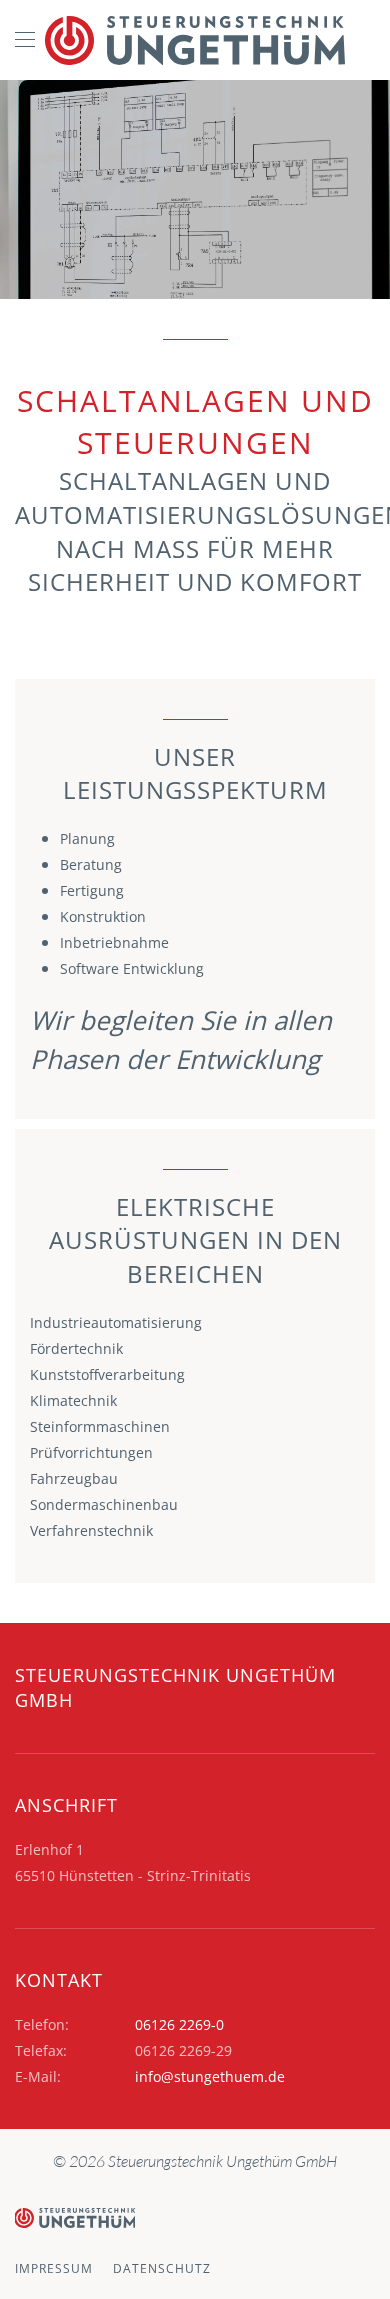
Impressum (54, 2268)
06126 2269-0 (179, 2024)
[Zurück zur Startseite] (195, 40)
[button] (25, 40)
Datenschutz (162, 2268)
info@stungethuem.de (210, 2076)
